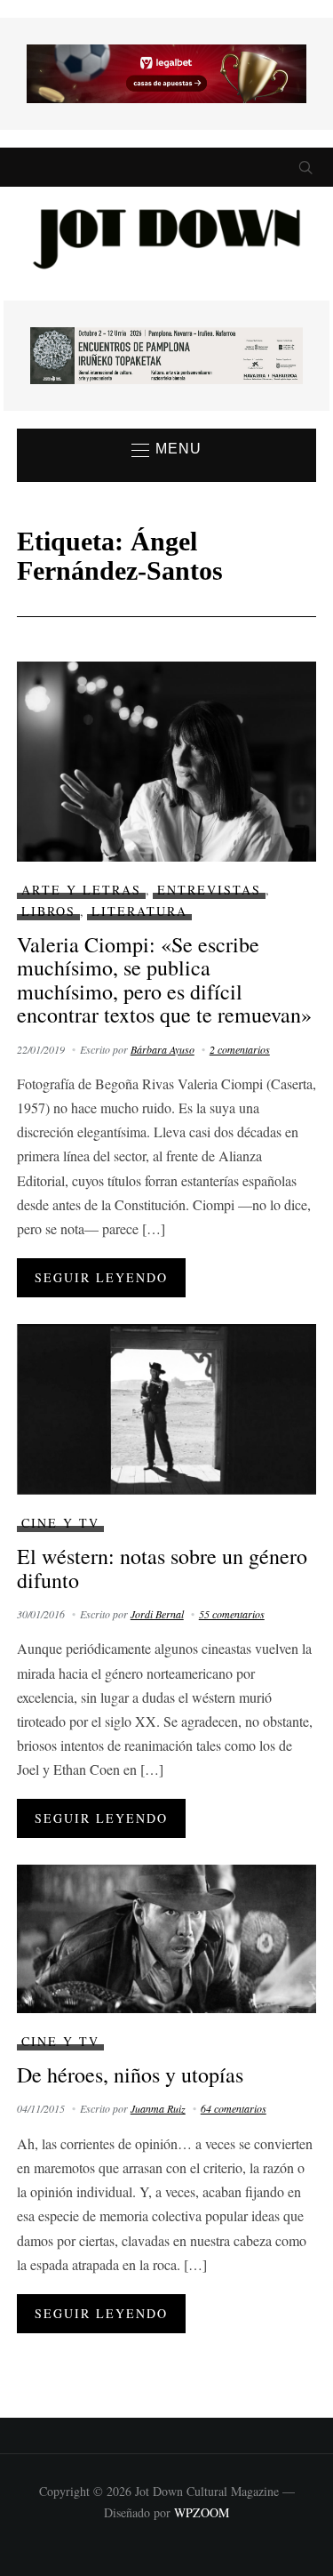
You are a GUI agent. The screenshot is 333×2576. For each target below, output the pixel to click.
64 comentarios (234, 2108)
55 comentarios (232, 1614)
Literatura (139, 911)
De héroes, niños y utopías (130, 2074)
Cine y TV (60, 1523)
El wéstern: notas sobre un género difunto (162, 1568)
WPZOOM (202, 2512)
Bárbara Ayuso (163, 1049)
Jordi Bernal (157, 1614)
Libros (48, 911)
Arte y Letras (81, 890)
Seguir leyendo (101, 1277)
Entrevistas (209, 890)
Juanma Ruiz (158, 2108)
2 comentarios (240, 1049)
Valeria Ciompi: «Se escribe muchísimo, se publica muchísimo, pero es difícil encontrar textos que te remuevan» (164, 979)
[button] (166, 450)
